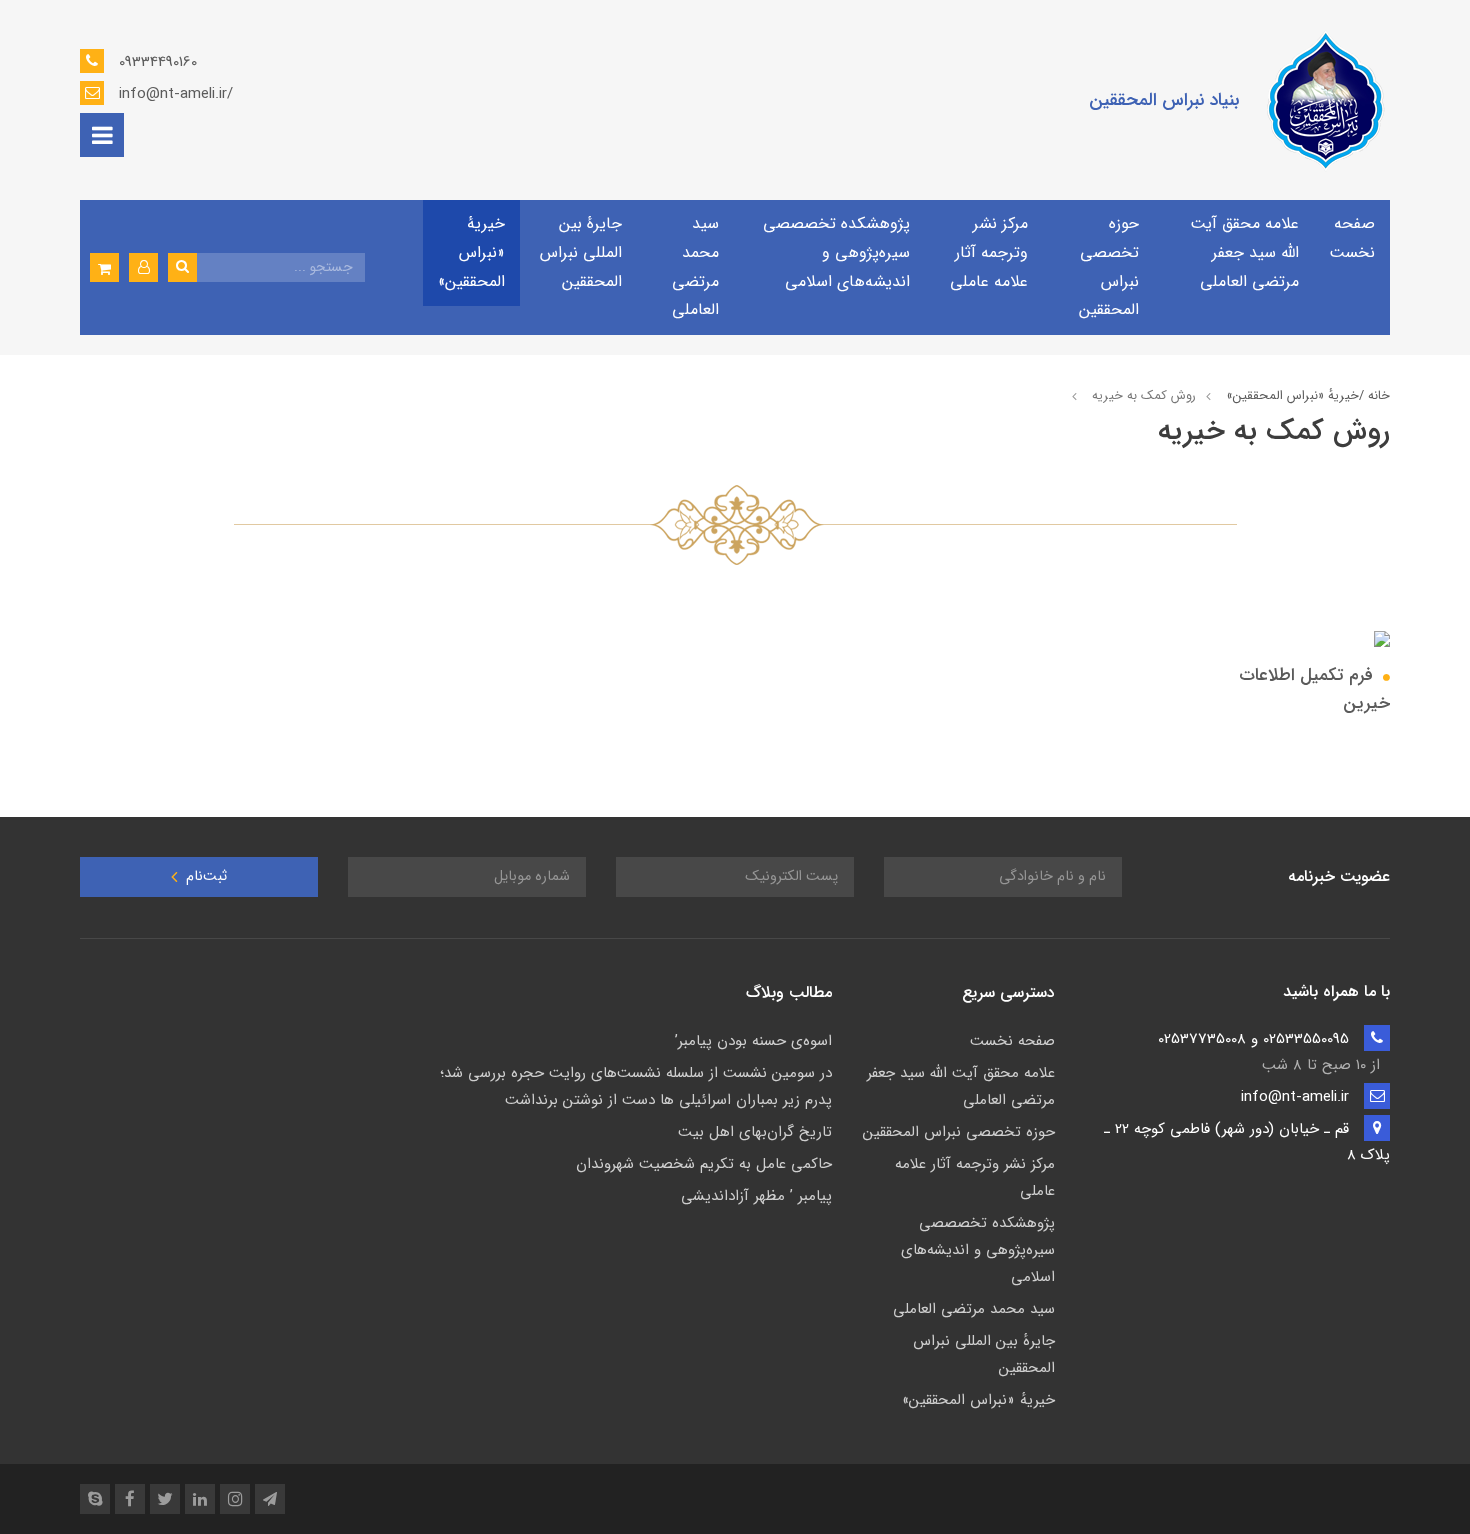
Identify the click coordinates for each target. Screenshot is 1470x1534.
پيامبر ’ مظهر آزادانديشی (756, 1196)
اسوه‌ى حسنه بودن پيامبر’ (753, 1041)
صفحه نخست (1352, 238)
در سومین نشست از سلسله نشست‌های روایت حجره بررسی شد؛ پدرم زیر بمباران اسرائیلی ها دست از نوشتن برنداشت (636, 1086)
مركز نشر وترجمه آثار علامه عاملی (989, 252)
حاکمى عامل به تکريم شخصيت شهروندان (704, 1164)
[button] (143, 267)
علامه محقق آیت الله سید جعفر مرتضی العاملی (1244, 252)
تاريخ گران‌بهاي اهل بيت (755, 1132)
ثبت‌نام (204, 876)
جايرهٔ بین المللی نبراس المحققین (581, 252)
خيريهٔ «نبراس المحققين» (471, 252)
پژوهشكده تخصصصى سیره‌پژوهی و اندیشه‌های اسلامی (836, 252)
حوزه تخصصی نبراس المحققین (1109, 266)
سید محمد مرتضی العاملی (695, 266)
